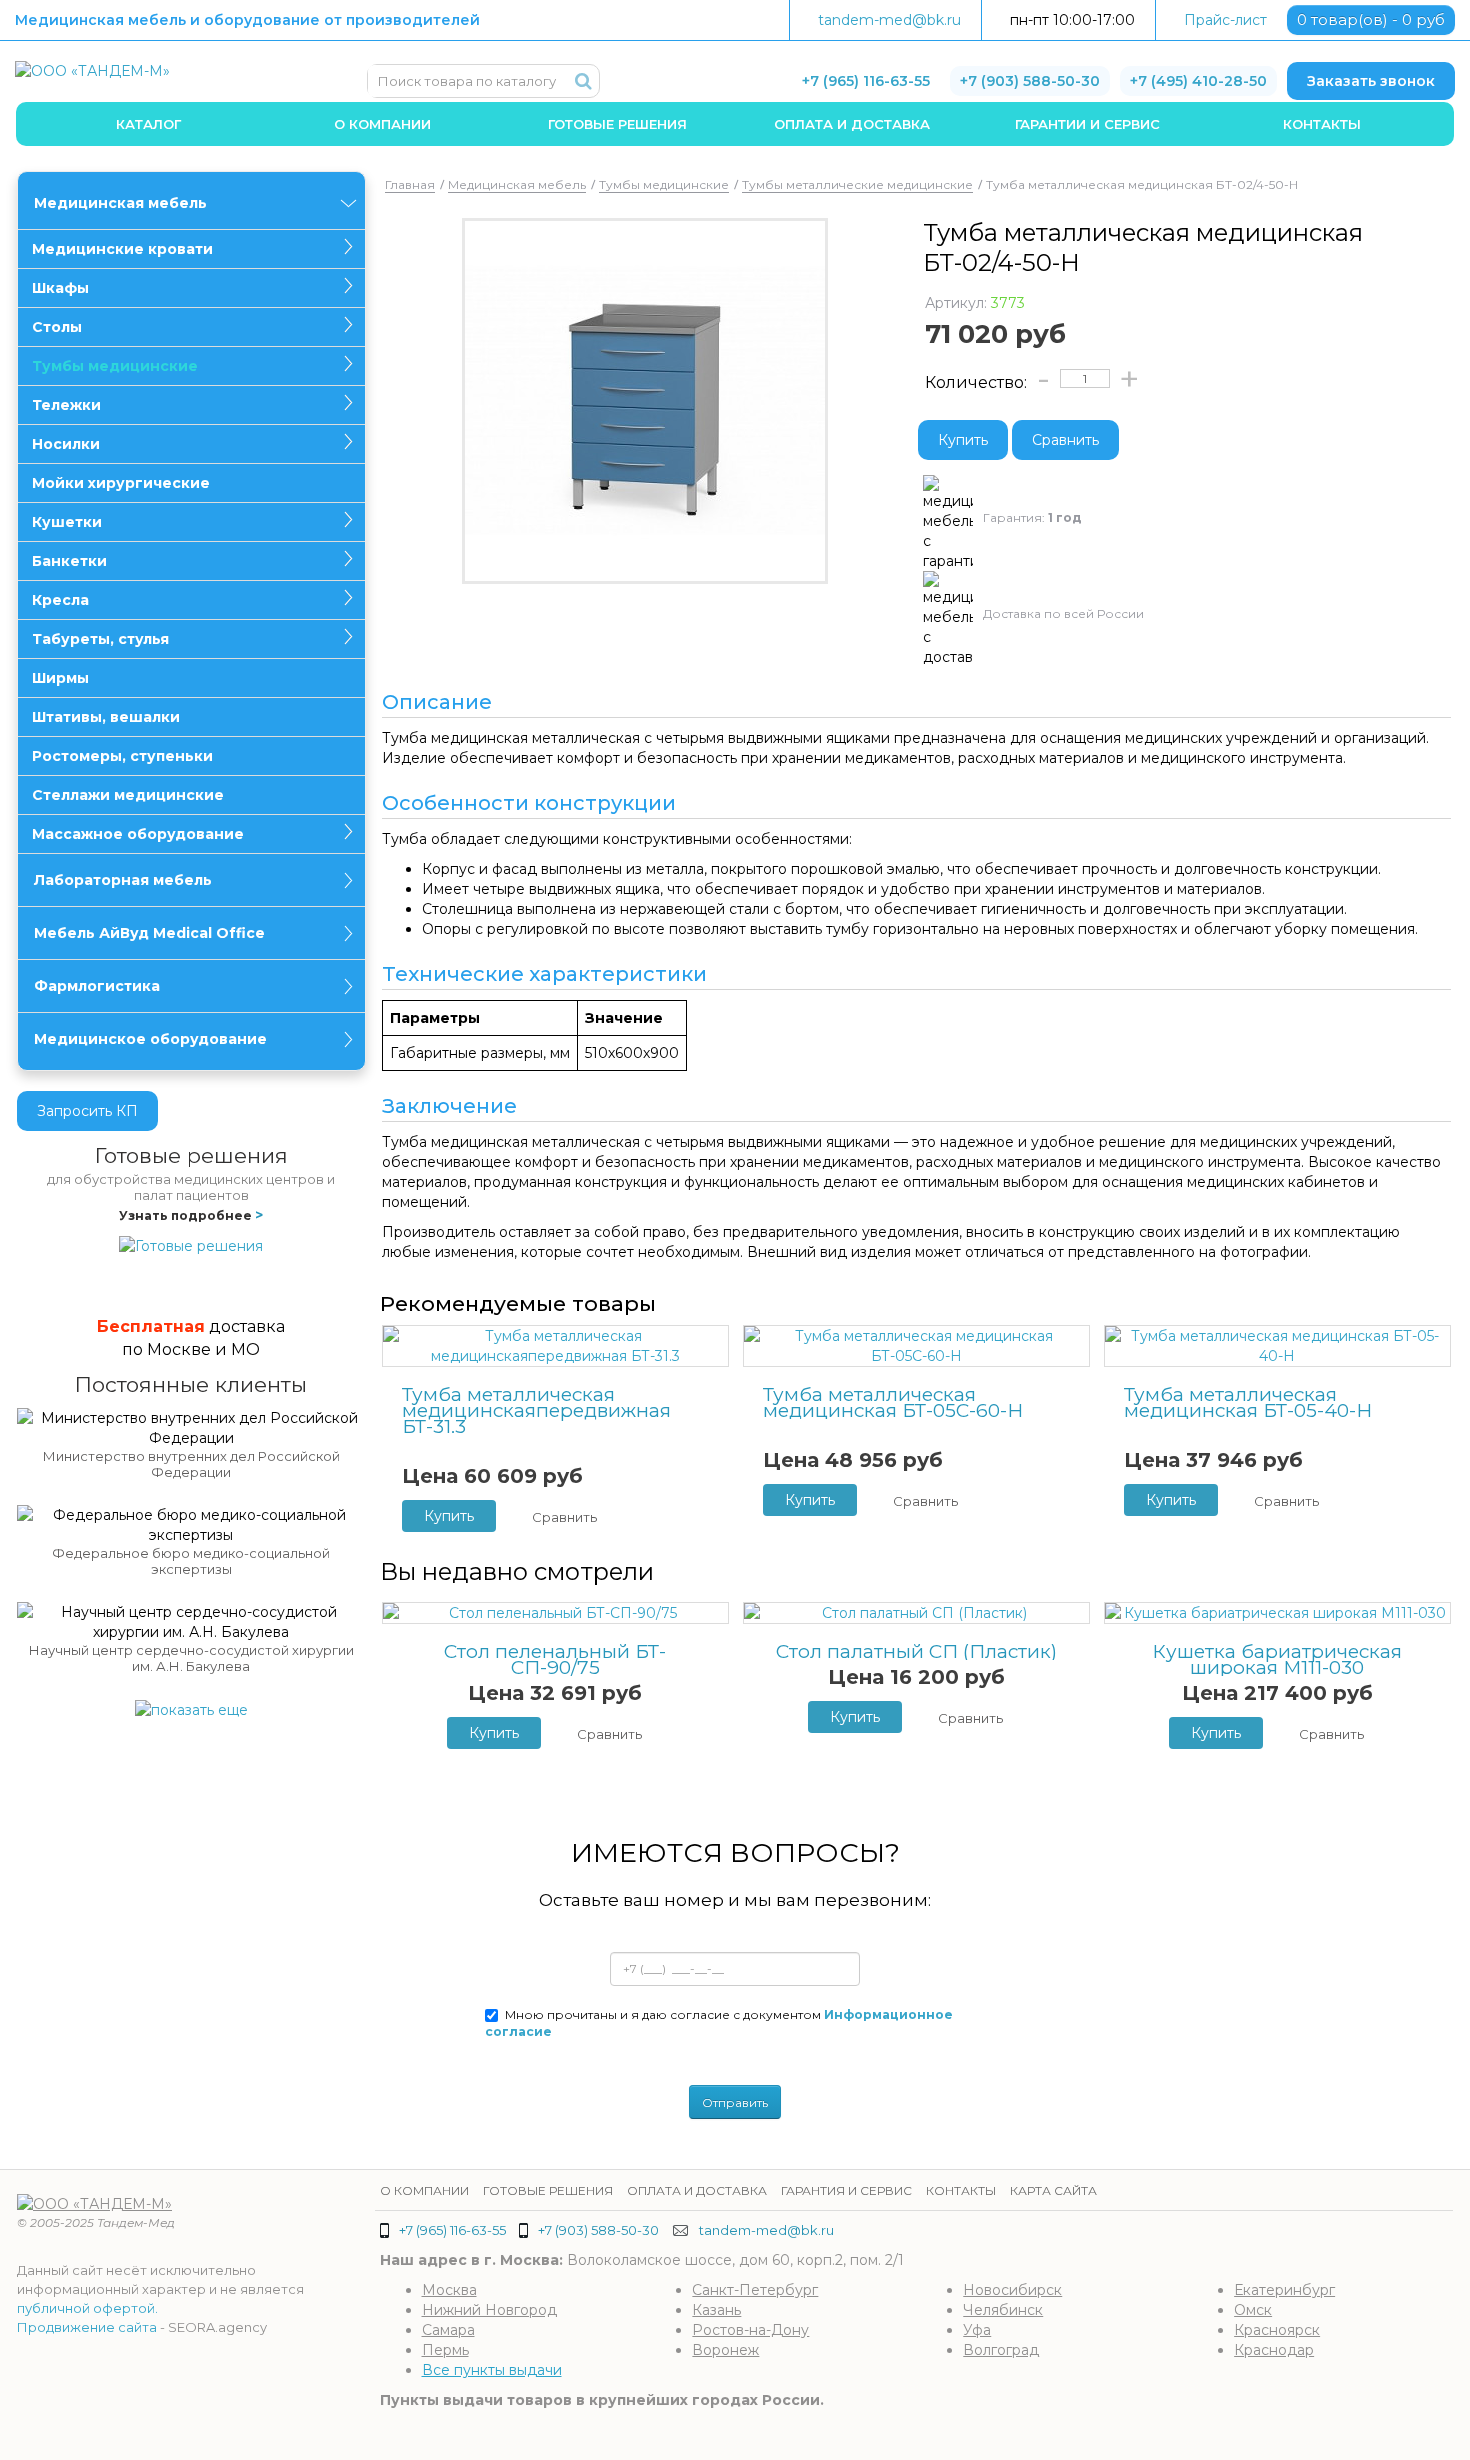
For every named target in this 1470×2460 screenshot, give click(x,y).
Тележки (66, 405)
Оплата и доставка (852, 124)
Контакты (1322, 124)
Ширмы (60, 678)
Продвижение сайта (87, 2327)
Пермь (445, 2350)
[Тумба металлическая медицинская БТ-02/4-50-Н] (646, 401)
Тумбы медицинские (115, 366)
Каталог (148, 124)
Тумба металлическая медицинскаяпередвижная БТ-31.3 (536, 1411)
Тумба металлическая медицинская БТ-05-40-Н (1248, 1403)
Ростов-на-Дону (750, 2330)
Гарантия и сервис (846, 2190)
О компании (382, 124)
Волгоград (1001, 2350)
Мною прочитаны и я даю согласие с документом (719, 2023)
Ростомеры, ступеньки (122, 756)
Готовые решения (617, 124)
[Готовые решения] (191, 1245)
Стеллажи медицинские (128, 795)
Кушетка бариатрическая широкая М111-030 (1277, 1660)
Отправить (735, 2102)
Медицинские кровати (122, 249)
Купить (963, 440)
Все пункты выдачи (492, 2370)
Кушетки (67, 522)
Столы (57, 327)
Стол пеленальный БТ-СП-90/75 (555, 1660)
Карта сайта (1053, 2190)
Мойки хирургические (121, 483)
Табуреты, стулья (100, 639)
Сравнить (1065, 440)
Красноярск (1277, 2330)
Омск (1253, 2310)
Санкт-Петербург (755, 2290)
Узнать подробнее (191, 1215)
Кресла (60, 600)
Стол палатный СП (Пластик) (916, 1652)
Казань (716, 2310)
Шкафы (60, 288)
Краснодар (1274, 2350)
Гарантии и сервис (1087, 124)
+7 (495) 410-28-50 (1198, 81)
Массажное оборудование (138, 834)
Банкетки (69, 561)
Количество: (976, 382)
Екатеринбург (1284, 2290)
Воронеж (725, 2350)
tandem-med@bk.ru (889, 20)
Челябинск (1003, 2310)
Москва (449, 2290)
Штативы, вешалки (106, 717)
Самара (448, 2330)
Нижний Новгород (489, 2310)
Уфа (977, 2330)
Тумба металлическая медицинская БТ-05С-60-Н (893, 1403)
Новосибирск (1012, 2290)
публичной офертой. (87, 2308)
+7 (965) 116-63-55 (866, 81)
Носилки (66, 444)
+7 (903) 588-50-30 (1030, 81)
